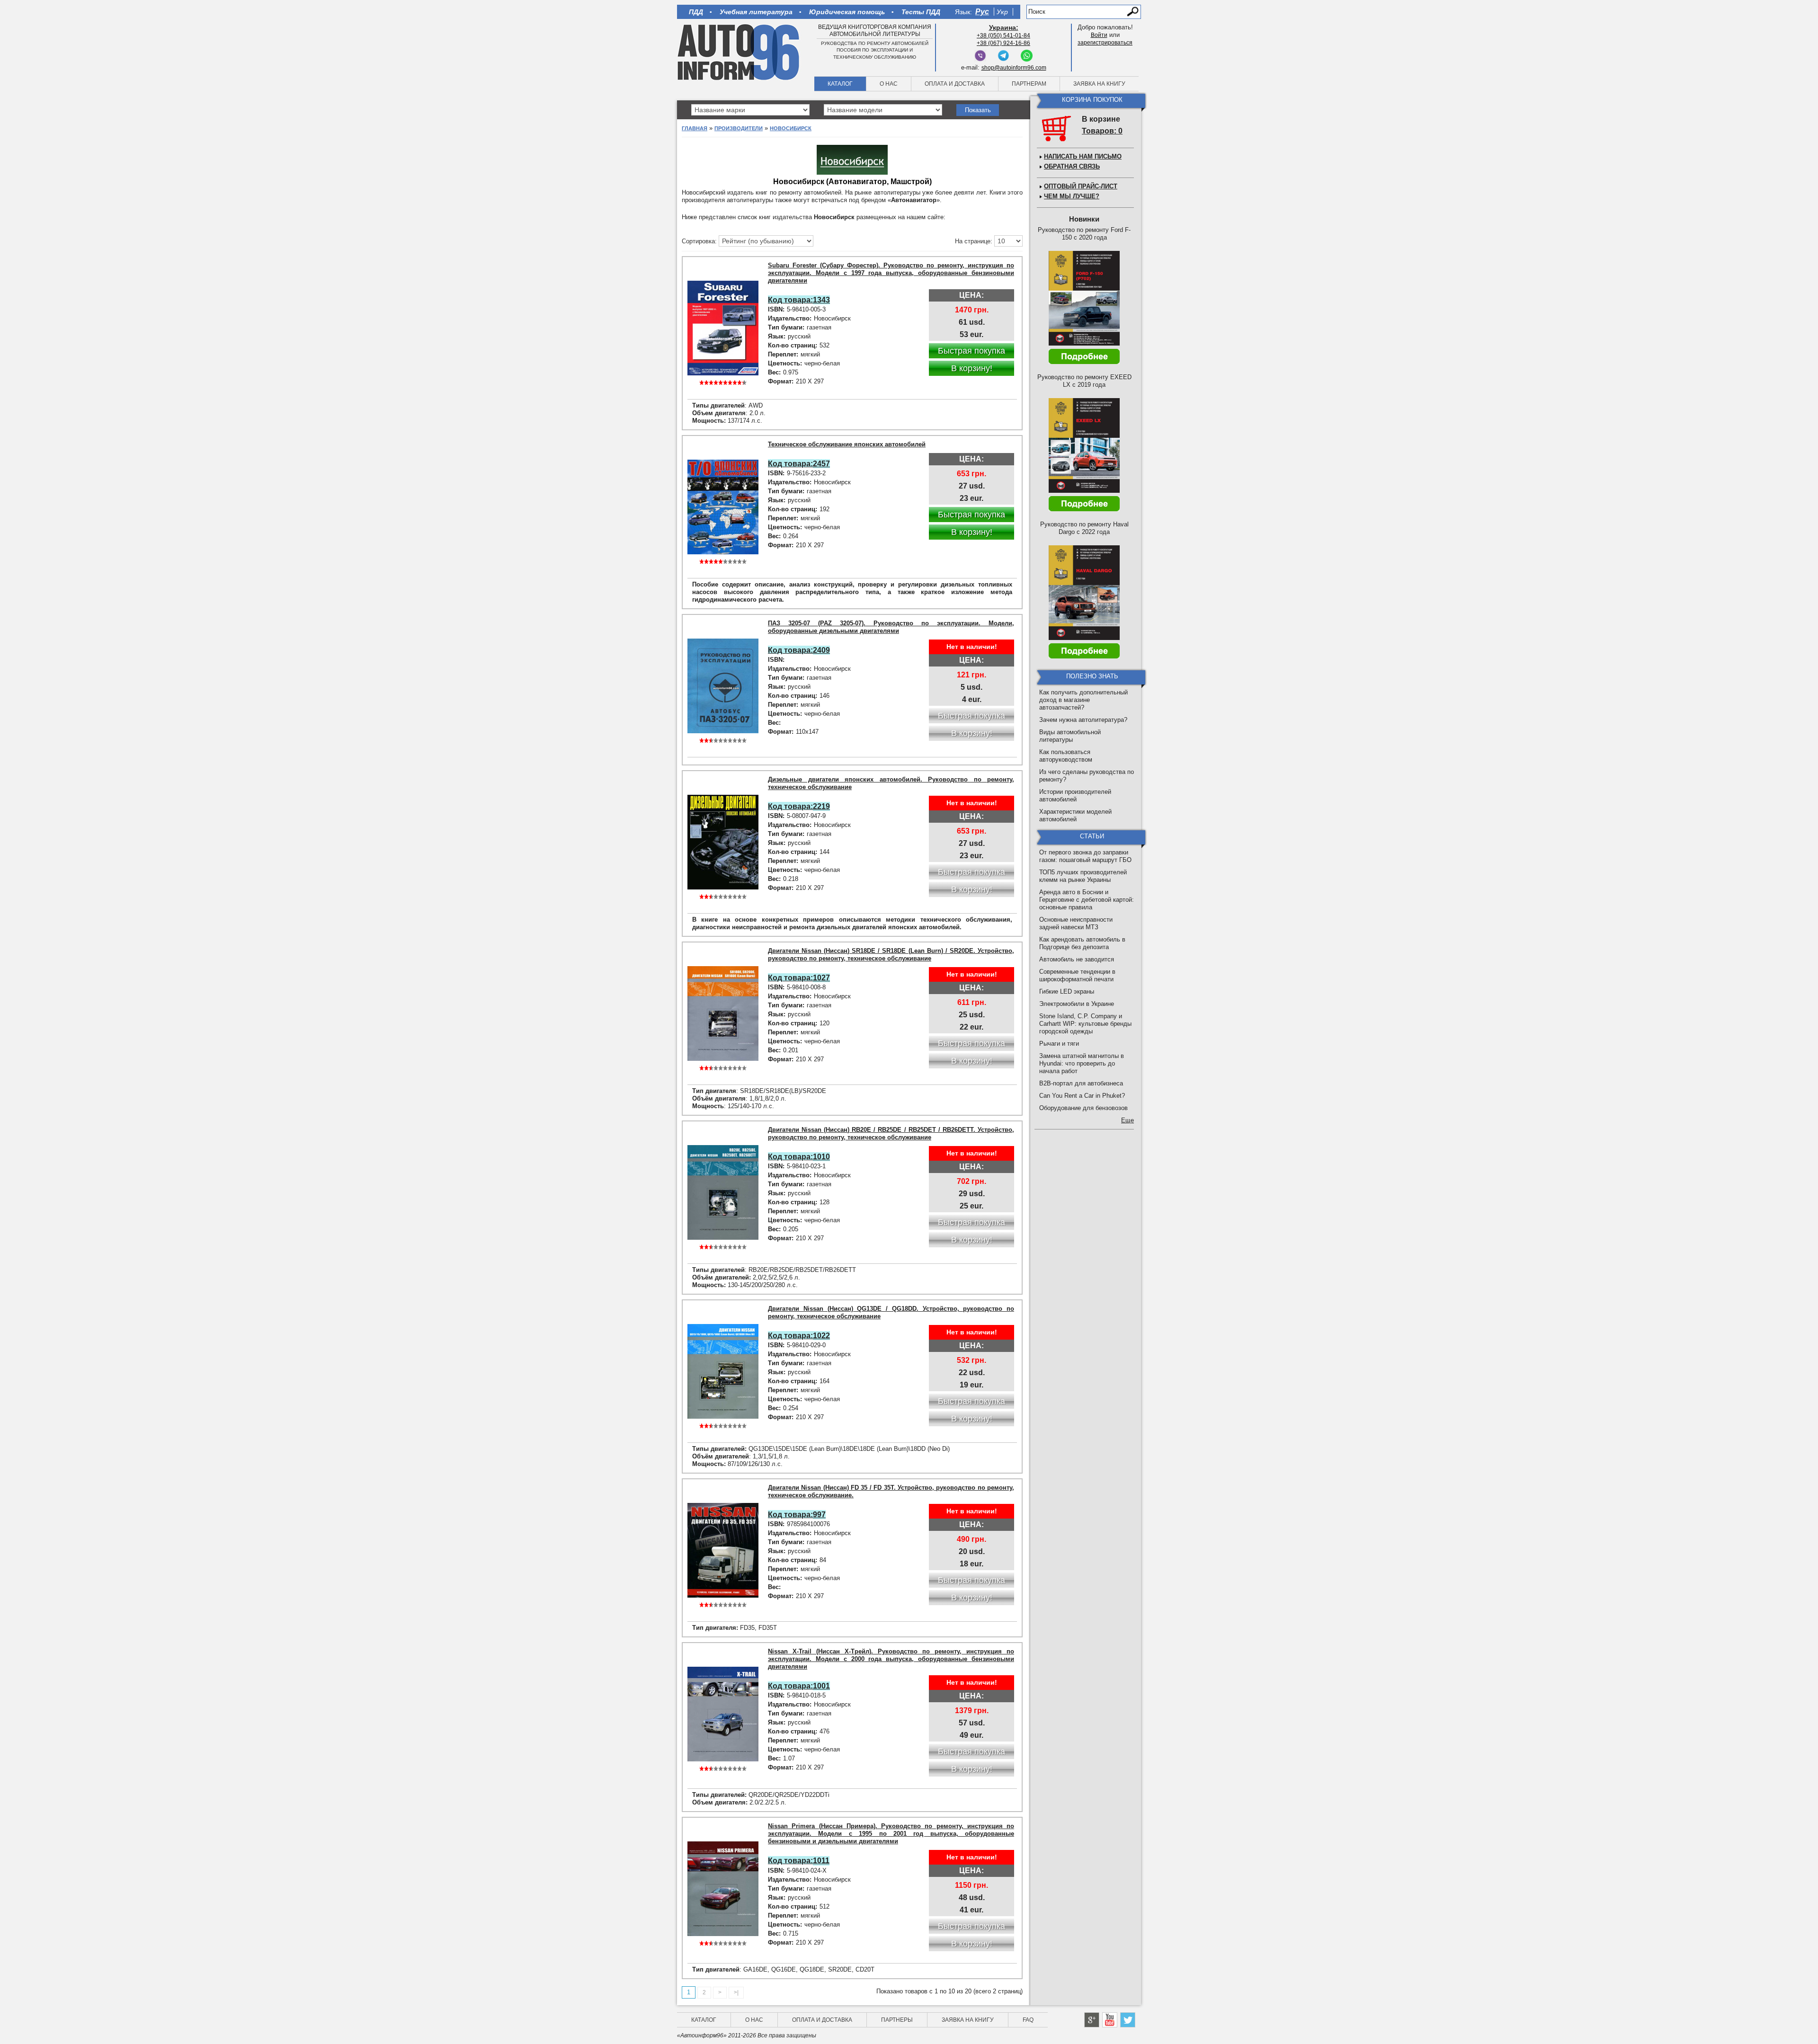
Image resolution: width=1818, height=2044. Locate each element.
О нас (889, 84)
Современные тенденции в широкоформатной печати (1077, 975)
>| (736, 1992)
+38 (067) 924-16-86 (1003, 43)
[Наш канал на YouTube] (1110, 2020)
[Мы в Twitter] (1128, 2020)
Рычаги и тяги (1059, 1044)
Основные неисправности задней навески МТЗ (1076, 923)
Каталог (840, 84)
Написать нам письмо (1083, 156)
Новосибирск (791, 128)
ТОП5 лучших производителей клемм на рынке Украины (1083, 876)
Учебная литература (756, 12)
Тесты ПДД (921, 12)
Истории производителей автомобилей (1075, 795)
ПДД (696, 12)
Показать (978, 110)
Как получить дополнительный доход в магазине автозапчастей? (1083, 700)
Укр (1002, 12)
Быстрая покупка (971, 351)
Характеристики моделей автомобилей (1075, 815)
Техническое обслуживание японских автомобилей (847, 444)
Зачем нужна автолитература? (1083, 720)
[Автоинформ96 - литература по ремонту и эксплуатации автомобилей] (739, 52)
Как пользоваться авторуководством (1066, 756)
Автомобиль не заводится (1077, 959)
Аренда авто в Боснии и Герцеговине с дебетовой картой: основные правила (1087, 900)
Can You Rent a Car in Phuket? (1082, 1096)
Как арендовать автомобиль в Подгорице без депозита (1082, 943)
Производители (739, 128)
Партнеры (897, 2020)
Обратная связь (1072, 166)
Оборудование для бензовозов (1083, 1108)
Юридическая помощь (847, 12)
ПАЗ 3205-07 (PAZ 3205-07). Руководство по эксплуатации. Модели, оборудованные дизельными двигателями (891, 627)
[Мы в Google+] (1092, 2020)
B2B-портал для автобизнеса (1081, 1083)
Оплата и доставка (955, 84)
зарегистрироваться (1105, 43)
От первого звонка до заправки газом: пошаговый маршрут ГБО (1085, 856)
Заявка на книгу (1099, 84)
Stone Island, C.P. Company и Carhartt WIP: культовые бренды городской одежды (1085, 1024)
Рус (982, 12)
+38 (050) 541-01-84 (1003, 36)
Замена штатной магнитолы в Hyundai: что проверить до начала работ (1082, 1063)
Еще (1127, 1120)
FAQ (1028, 2020)
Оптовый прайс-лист (1081, 186)
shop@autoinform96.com (1014, 68)
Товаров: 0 (1102, 131)
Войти (1099, 35)
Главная (695, 128)
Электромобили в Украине (1077, 1004)
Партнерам (1029, 84)
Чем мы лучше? (1072, 196)
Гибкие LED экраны (1067, 991)
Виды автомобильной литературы (1070, 736)
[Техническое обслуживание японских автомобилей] (723, 507)
